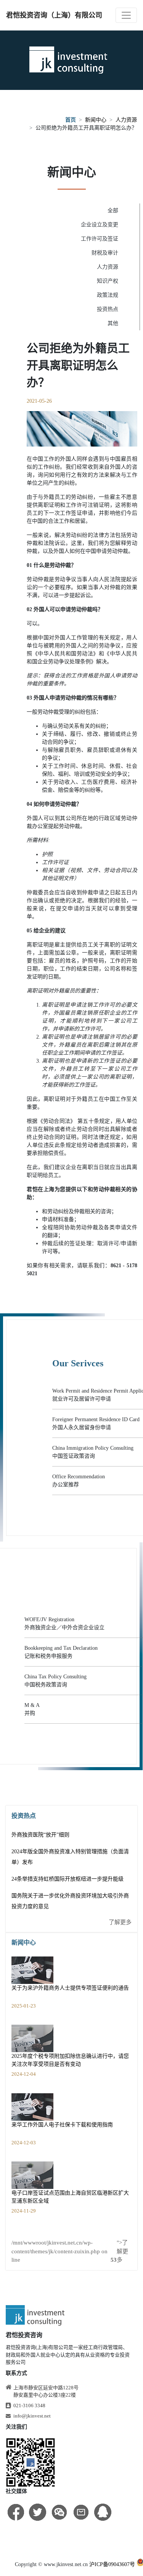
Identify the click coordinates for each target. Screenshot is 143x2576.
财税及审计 (105, 253)
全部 (113, 211)
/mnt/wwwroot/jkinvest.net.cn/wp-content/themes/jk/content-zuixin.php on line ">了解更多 (70, 2251)
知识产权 (108, 281)
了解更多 (120, 1922)
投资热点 (108, 309)
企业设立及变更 (100, 225)
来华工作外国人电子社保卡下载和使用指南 (62, 2125)
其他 (113, 323)
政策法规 (108, 295)
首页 (71, 120)
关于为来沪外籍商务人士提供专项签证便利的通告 (70, 1988)
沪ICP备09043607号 (112, 2564)
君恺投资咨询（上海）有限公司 (54, 15)
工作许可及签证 (100, 239)
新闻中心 (96, 120)
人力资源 (126, 120)
